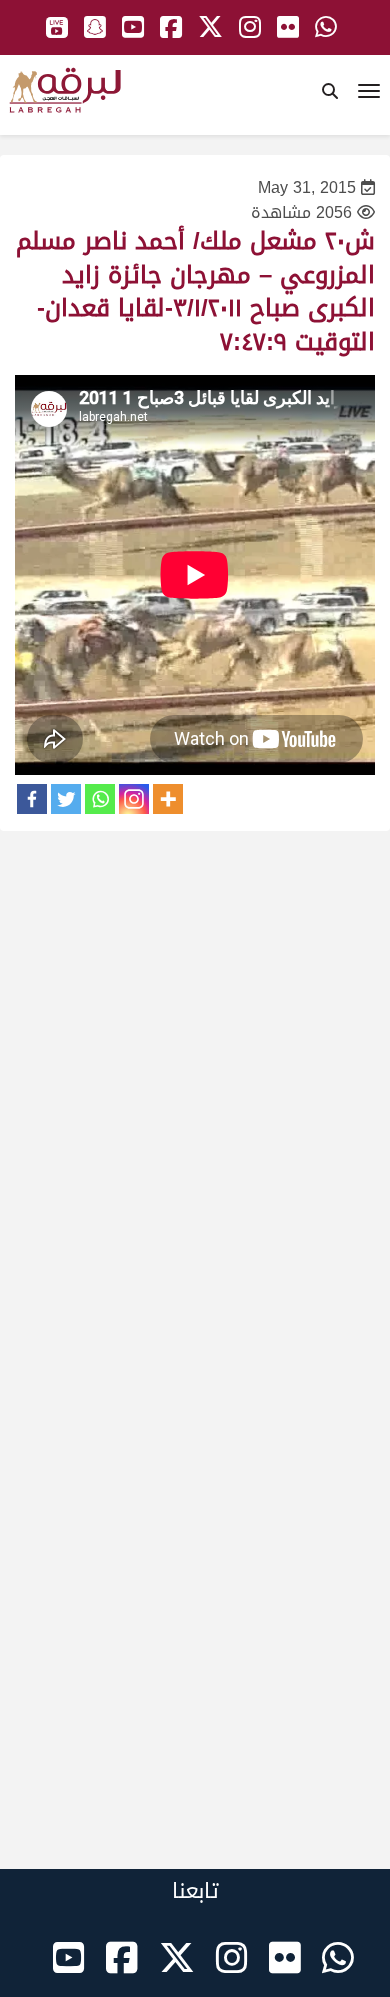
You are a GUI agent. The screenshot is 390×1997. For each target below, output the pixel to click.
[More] (168, 799)
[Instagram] (134, 799)
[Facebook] (32, 799)
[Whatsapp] (100, 799)
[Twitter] (66, 799)
